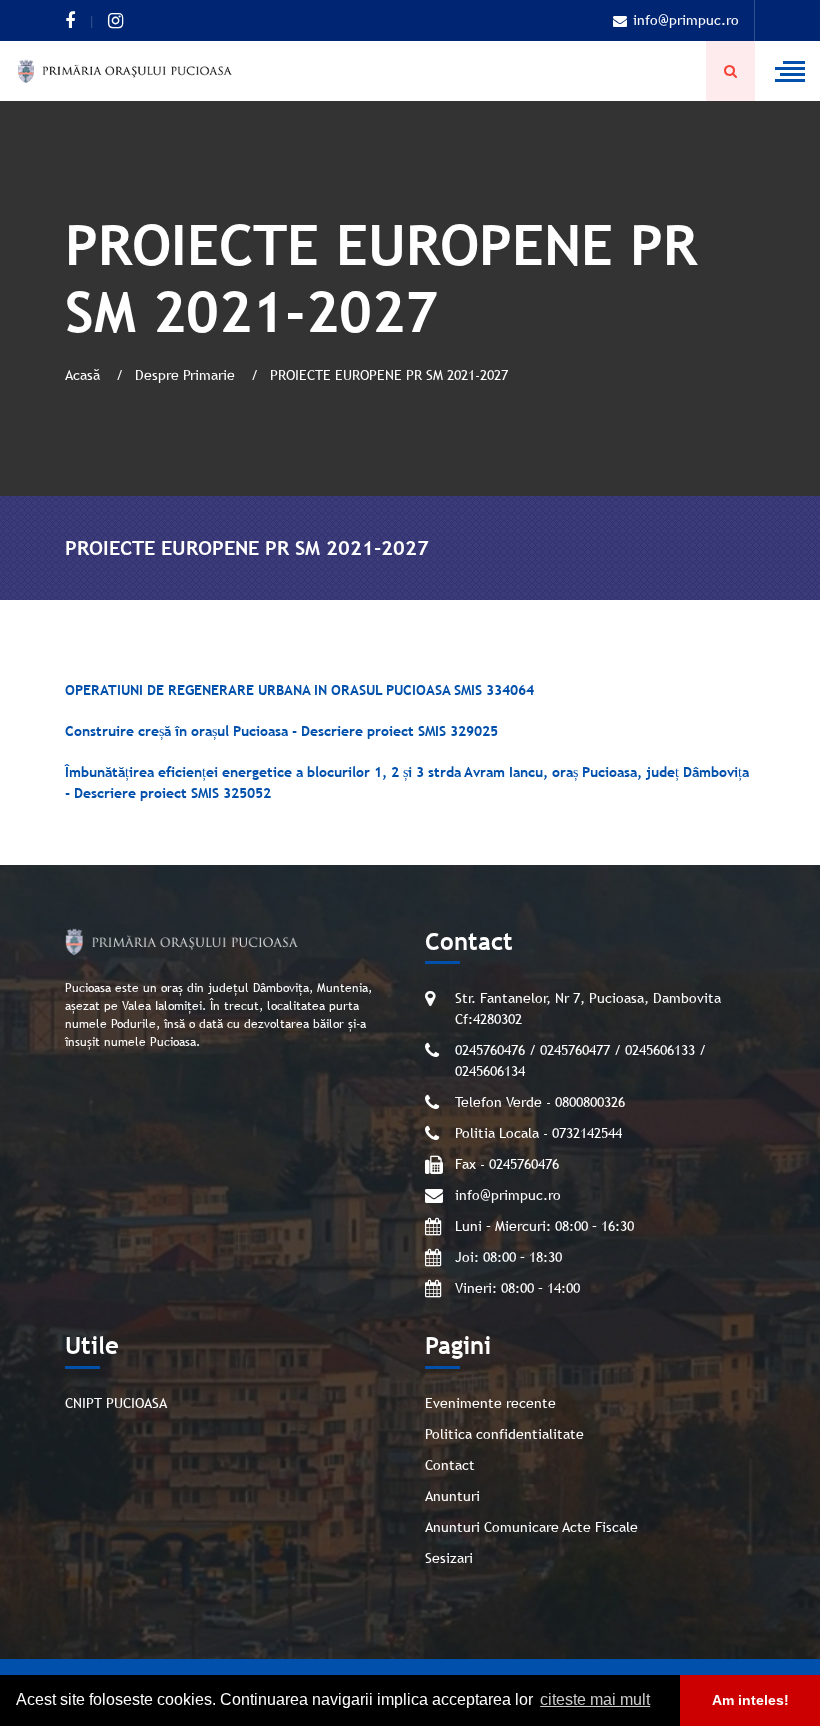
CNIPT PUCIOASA (116, 1403)
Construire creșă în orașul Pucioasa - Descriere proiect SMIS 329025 (281, 731)
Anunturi (452, 1496)
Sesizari (449, 1558)
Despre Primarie (187, 375)
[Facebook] (70, 21)
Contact (450, 1465)
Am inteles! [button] (750, 1700)
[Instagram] (115, 21)
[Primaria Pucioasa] (125, 71)
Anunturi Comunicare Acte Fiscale (531, 1527)
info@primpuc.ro (686, 20)
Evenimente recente (490, 1403)
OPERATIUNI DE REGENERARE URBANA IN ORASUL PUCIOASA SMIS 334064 (299, 690)
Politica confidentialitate (504, 1434)
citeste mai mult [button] (595, 1699)
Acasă (84, 375)
